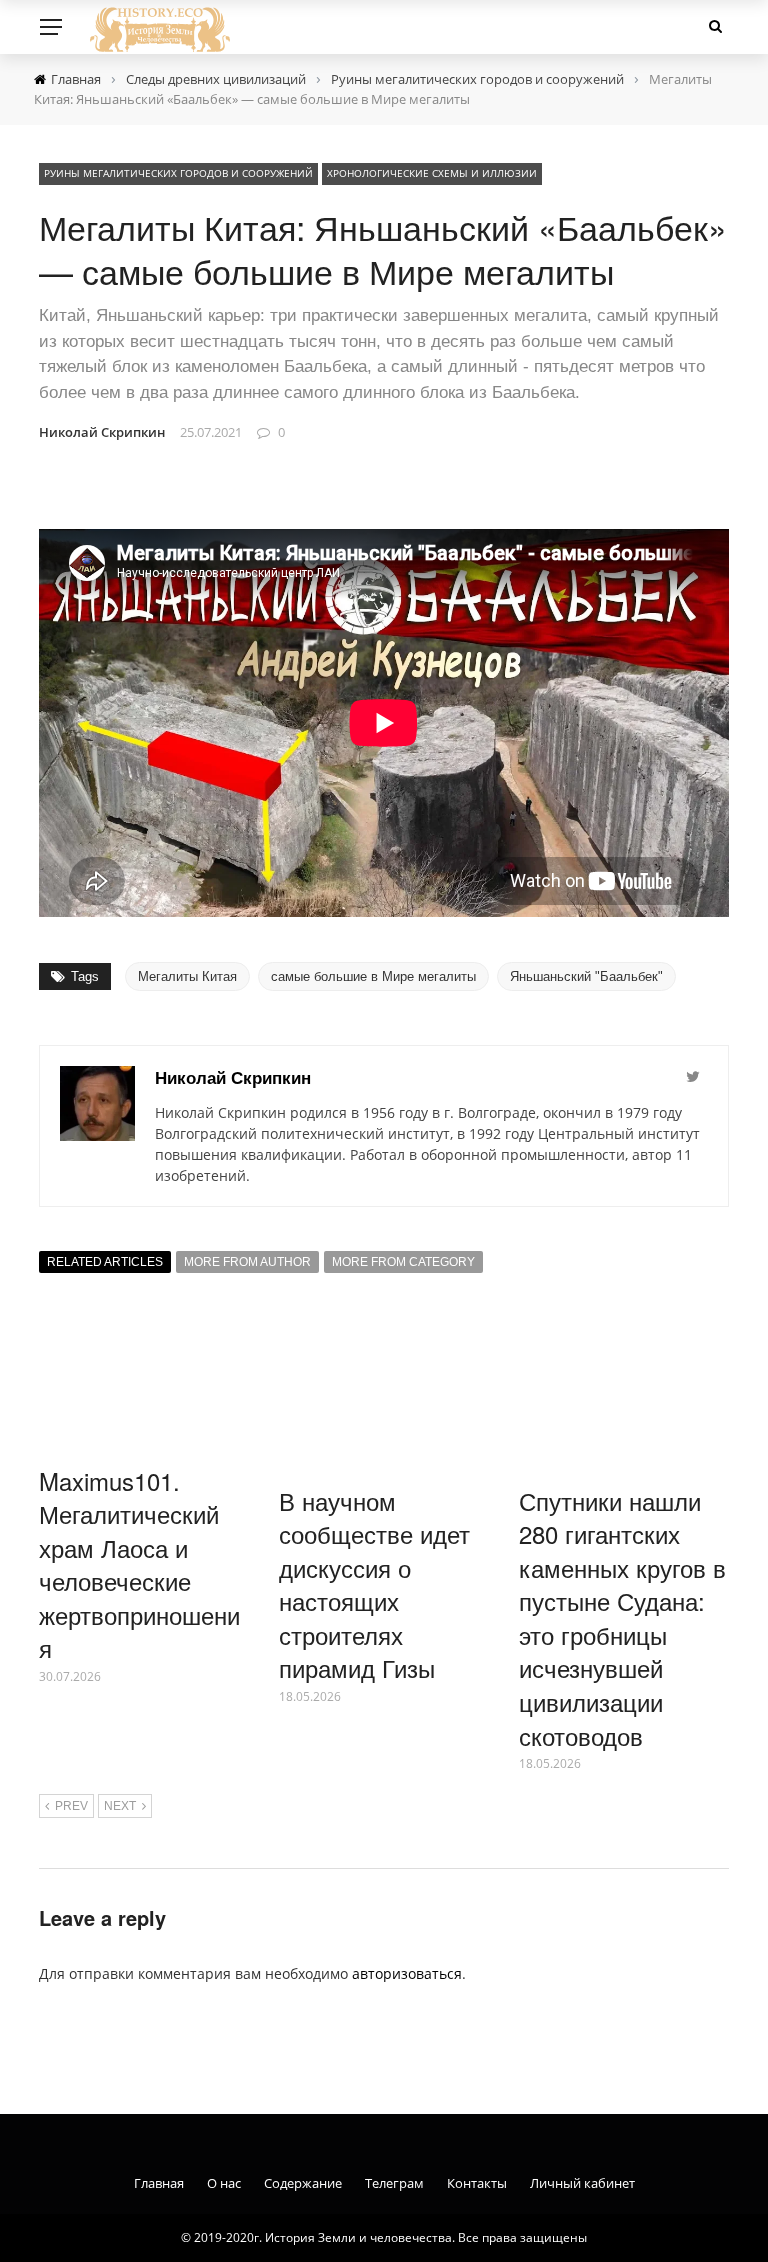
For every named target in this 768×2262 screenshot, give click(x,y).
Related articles (105, 1262)
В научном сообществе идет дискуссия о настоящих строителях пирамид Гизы (374, 1584)
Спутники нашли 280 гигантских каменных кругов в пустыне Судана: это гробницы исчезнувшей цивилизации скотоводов (622, 1618)
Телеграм (394, 2183)
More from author (247, 1262)
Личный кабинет (582, 2183)
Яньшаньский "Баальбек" (586, 976)
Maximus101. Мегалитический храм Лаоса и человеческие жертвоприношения (139, 1564)
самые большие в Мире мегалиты (373, 976)
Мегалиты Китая (187, 976)
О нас (224, 2183)
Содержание (303, 2183)
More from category (403, 1262)
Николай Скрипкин (102, 432)
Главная (159, 2183)
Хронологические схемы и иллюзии (432, 173)
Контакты (477, 2183)
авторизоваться (407, 1973)
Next (120, 1806)
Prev (71, 1806)
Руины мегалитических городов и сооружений (178, 173)
